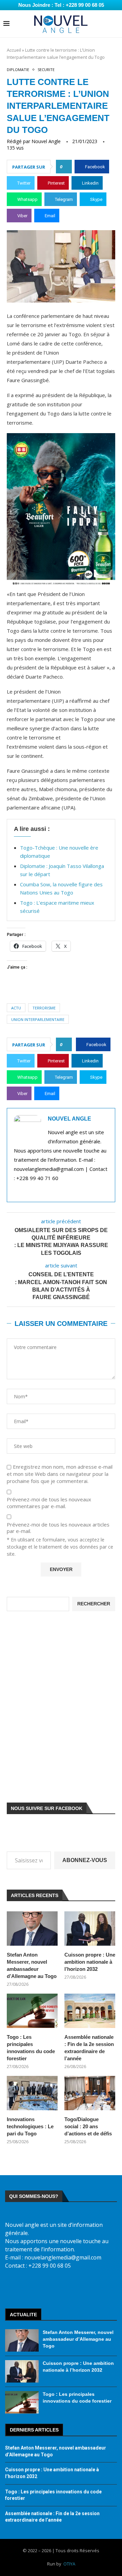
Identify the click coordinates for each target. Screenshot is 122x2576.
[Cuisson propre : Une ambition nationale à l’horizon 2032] (90, 1928)
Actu (16, 1008)
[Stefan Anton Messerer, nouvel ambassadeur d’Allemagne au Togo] (32, 1928)
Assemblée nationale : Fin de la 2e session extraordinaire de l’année (89, 2048)
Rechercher (94, 1604)
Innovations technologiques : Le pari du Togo (30, 2126)
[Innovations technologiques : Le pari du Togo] (32, 2093)
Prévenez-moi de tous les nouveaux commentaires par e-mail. (49, 1503)
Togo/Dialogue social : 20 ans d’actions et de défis (88, 2126)
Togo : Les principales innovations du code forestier (31, 2048)
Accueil (14, 50)
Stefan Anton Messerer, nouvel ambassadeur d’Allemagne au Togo (32, 1965)
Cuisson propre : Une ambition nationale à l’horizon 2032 (90, 1962)
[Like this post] (66, 167)
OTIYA (69, 2564)
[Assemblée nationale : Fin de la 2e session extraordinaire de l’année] (90, 2011)
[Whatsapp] (104, 2288)
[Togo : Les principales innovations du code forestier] (32, 2011)
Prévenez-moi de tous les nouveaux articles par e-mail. (58, 1528)
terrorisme (44, 1008)
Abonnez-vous (85, 1860)
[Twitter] (39, 2288)
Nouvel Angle (46, 141)
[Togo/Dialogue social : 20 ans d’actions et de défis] (90, 2093)
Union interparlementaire (38, 1019)
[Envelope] (83, 2288)
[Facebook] (18, 2288)
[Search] (115, 24)
